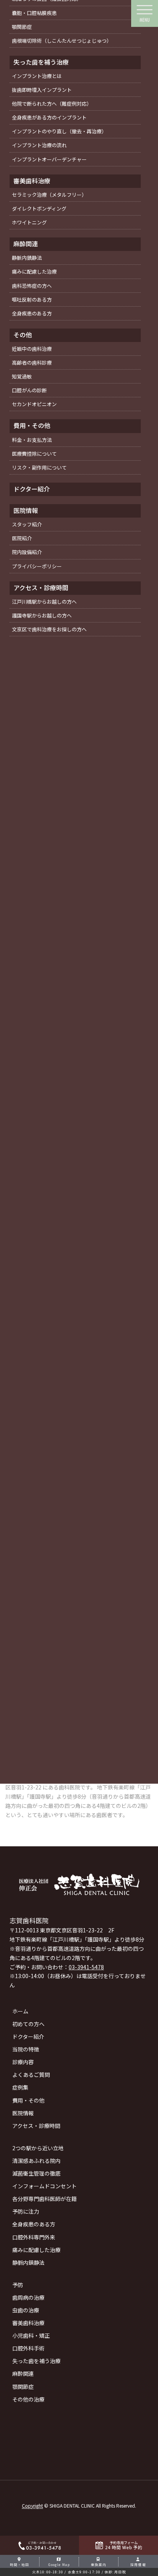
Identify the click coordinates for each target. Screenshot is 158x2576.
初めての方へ (28, 2024)
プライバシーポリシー (37, 566)
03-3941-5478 (86, 1967)
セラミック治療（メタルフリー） (49, 195)
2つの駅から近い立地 (38, 2148)
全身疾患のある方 (34, 2224)
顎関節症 (23, 2387)
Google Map (59, 2564)
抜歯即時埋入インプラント (42, 90)
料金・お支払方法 (32, 440)
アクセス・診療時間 (36, 2126)
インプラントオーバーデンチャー (49, 159)
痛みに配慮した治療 (36, 2250)
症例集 (20, 2087)
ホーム (20, 2011)
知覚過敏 (22, 376)
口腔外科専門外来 (34, 2237)
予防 (18, 2285)
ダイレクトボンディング (39, 208)
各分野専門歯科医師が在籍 (44, 2199)
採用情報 (138, 2564)
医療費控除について (34, 454)
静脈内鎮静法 (28, 2262)
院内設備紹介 (27, 552)
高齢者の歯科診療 (32, 363)
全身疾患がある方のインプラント (49, 117)
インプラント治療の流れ (39, 145)
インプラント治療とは (37, 76)
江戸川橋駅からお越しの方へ (44, 602)
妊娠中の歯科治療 (32, 349)
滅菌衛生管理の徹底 (36, 2173)
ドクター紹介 (28, 2037)
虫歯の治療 (26, 2310)
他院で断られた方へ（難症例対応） (52, 104)
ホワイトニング (29, 222)
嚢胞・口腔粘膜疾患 (34, 13)
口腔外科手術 (28, 2348)
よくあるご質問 (31, 2075)
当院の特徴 (26, 2049)
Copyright (32, 2505)
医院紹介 (22, 538)
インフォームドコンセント (44, 2186)
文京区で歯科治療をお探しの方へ (49, 629)
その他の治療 (28, 2399)
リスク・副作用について (39, 467)
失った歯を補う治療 (36, 2361)
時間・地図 (20, 2564)
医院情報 (23, 2113)
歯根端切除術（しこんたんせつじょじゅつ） (62, 41)
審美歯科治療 (28, 2323)
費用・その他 (28, 2100)
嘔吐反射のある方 (32, 300)
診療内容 (23, 2062)
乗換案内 (99, 2564)
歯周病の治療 (28, 2297)
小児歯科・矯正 (31, 2335)
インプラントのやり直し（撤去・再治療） (59, 131)
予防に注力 (26, 2211)
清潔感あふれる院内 (36, 2161)
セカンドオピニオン (34, 404)
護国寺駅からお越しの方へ (42, 615)
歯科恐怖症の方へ (32, 286)
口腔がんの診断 (29, 390)
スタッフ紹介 (27, 524)
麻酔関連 (23, 2374)
